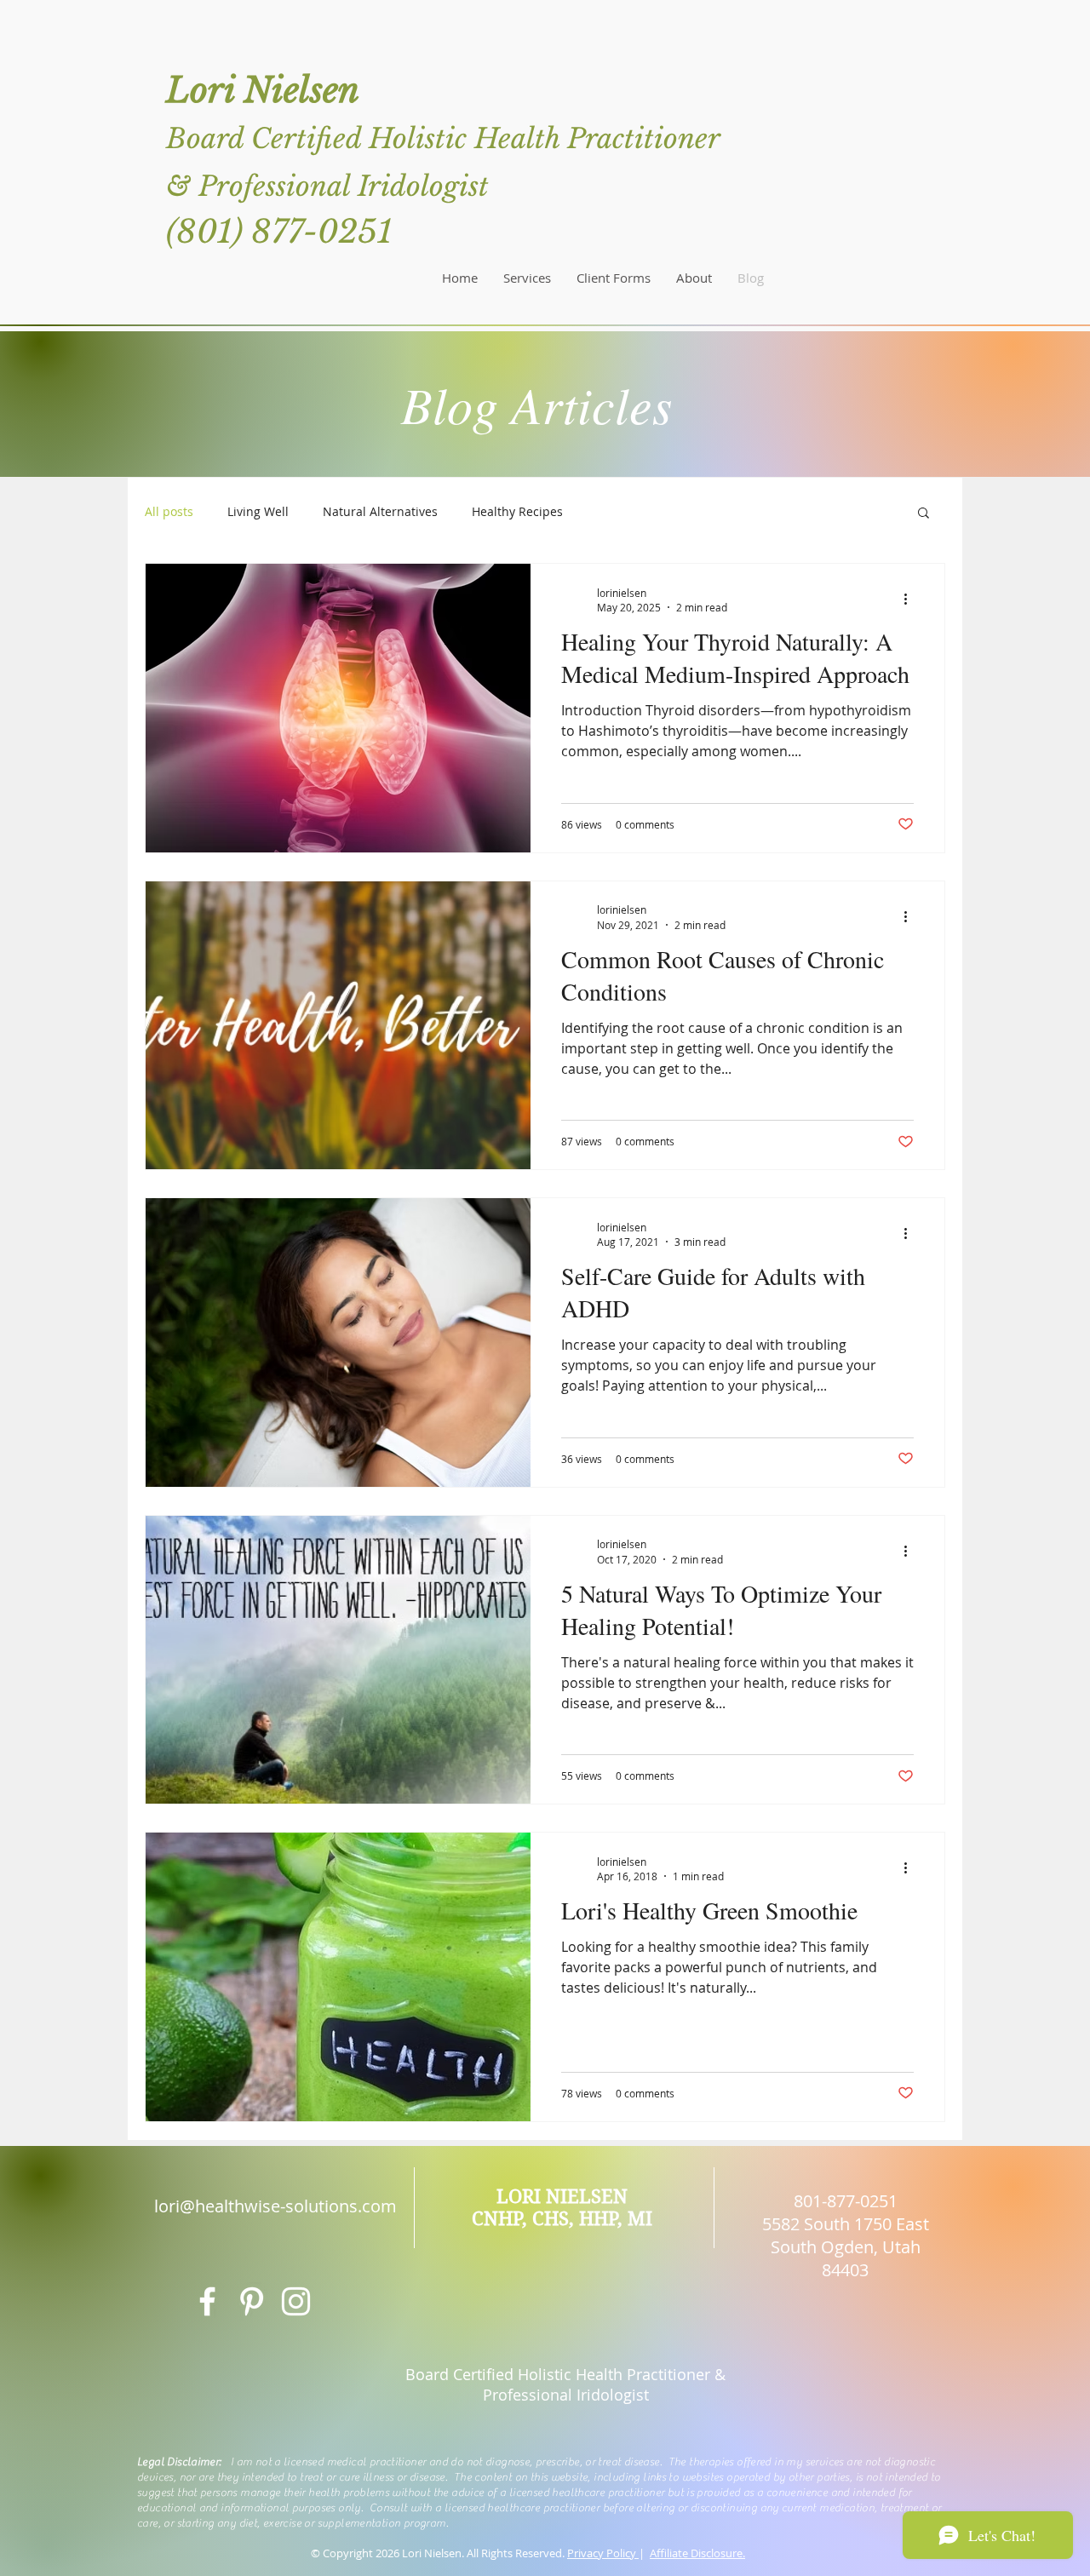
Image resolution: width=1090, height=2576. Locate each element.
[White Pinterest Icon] (252, 2301)
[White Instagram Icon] (296, 2301)
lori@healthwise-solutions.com (275, 2206)
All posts (169, 511)
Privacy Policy (603, 2553)
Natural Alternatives (380, 511)
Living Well (258, 511)
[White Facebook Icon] (207, 2301)
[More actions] (911, 600)
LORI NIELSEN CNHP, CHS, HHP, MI (562, 2207)
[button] (924, 514)
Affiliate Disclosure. (697, 2553)
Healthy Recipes (517, 511)
